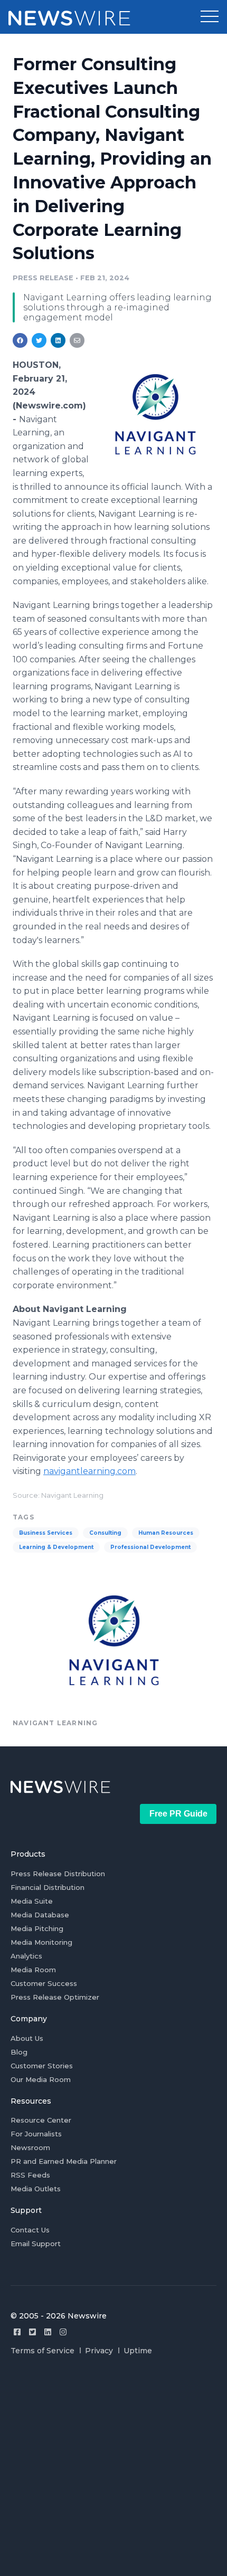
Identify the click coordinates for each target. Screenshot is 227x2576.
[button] (210, 17)
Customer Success (44, 1983)
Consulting (105, 1533)
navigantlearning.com (89, 1471)
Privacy (99, 2351)
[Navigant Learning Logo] (155, 414)
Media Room (33, 1970)
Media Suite (32, 1901)
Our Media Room (41, 2079)
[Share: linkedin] (58, 340)
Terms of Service (42, 2351)
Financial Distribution (48, 1887)
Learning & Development (56, 1547)
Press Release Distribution (58, 1874)
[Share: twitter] (39, 340)
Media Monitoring (41, 1942)
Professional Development (150, 1547)
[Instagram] (63, 2332)
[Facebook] (17, 2332)
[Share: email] (77, 340)
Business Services (46, 1533)
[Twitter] (32, 2332)
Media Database (40, 1915)
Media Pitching (37, 1928)
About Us (27, 2038)
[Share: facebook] (20, 340)
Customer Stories (42, 2066)
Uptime (138, 2351)
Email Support (36, 2244)
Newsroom (30, 2147)
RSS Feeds (30, 2175)
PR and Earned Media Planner (64, 2161)
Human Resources (166, 1533)
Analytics (26, 1956)
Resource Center (41, 2120)
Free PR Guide (178, 1814)
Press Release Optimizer (55, 1997)
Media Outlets (36, 2189)
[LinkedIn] (48, 2332)
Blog (19, 2052)
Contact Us (30, 2230)
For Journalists (36, 2134)
